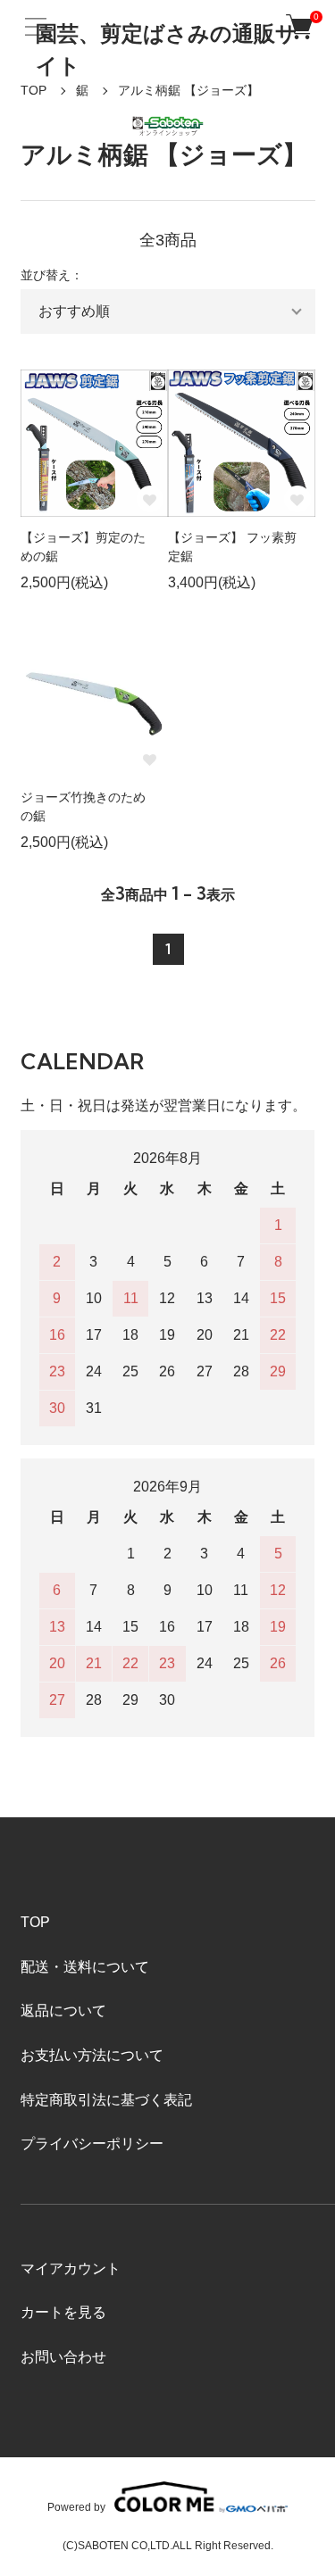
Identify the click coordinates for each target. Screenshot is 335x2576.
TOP (33, 90)
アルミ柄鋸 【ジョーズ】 (188, 90)
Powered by (76, 2507)
